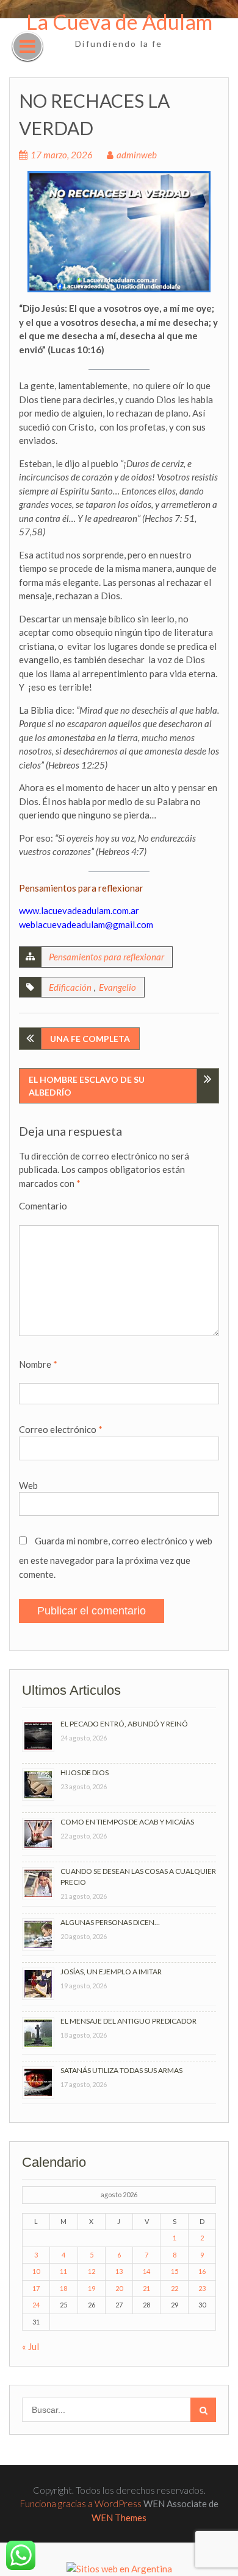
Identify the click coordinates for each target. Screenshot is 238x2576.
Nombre (38, 1364)
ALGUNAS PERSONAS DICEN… (110, 1922)
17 (36, 2288)
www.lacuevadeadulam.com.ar (79, 910)
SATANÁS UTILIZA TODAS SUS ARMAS (121, 2070)
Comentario (43, 1206)
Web (28, 1485)
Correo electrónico (61, 1429)
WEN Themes (119, 2518)
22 (175, 2288)
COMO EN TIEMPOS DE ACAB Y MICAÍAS (127, 1822)
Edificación (70, 987)
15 (175, 2271)
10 (36, 2271)
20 (119, 2288)
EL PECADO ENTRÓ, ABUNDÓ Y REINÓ (124, 1724)
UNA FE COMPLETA (90, 1039)
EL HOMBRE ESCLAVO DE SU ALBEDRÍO (87, 1086)
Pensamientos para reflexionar (106, 957)
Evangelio (117, 987)
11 (63, 2271)
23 (202, 2288)
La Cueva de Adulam (119, 22)
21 (146, 2288)
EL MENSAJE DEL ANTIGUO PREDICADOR (128, 2021)
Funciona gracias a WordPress (81, 2504)
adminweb (137, 155)
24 (36, 2305)
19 (92, 2288)
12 (92, 2271)
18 (63, 2288)
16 (202, 2271)
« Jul (31, 2346)
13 (119, 2271)
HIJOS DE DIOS (85, 1772)
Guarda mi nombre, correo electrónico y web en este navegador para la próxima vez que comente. (116, 1557)
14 (146, 2271)
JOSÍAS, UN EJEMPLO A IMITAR (111, 1972)
